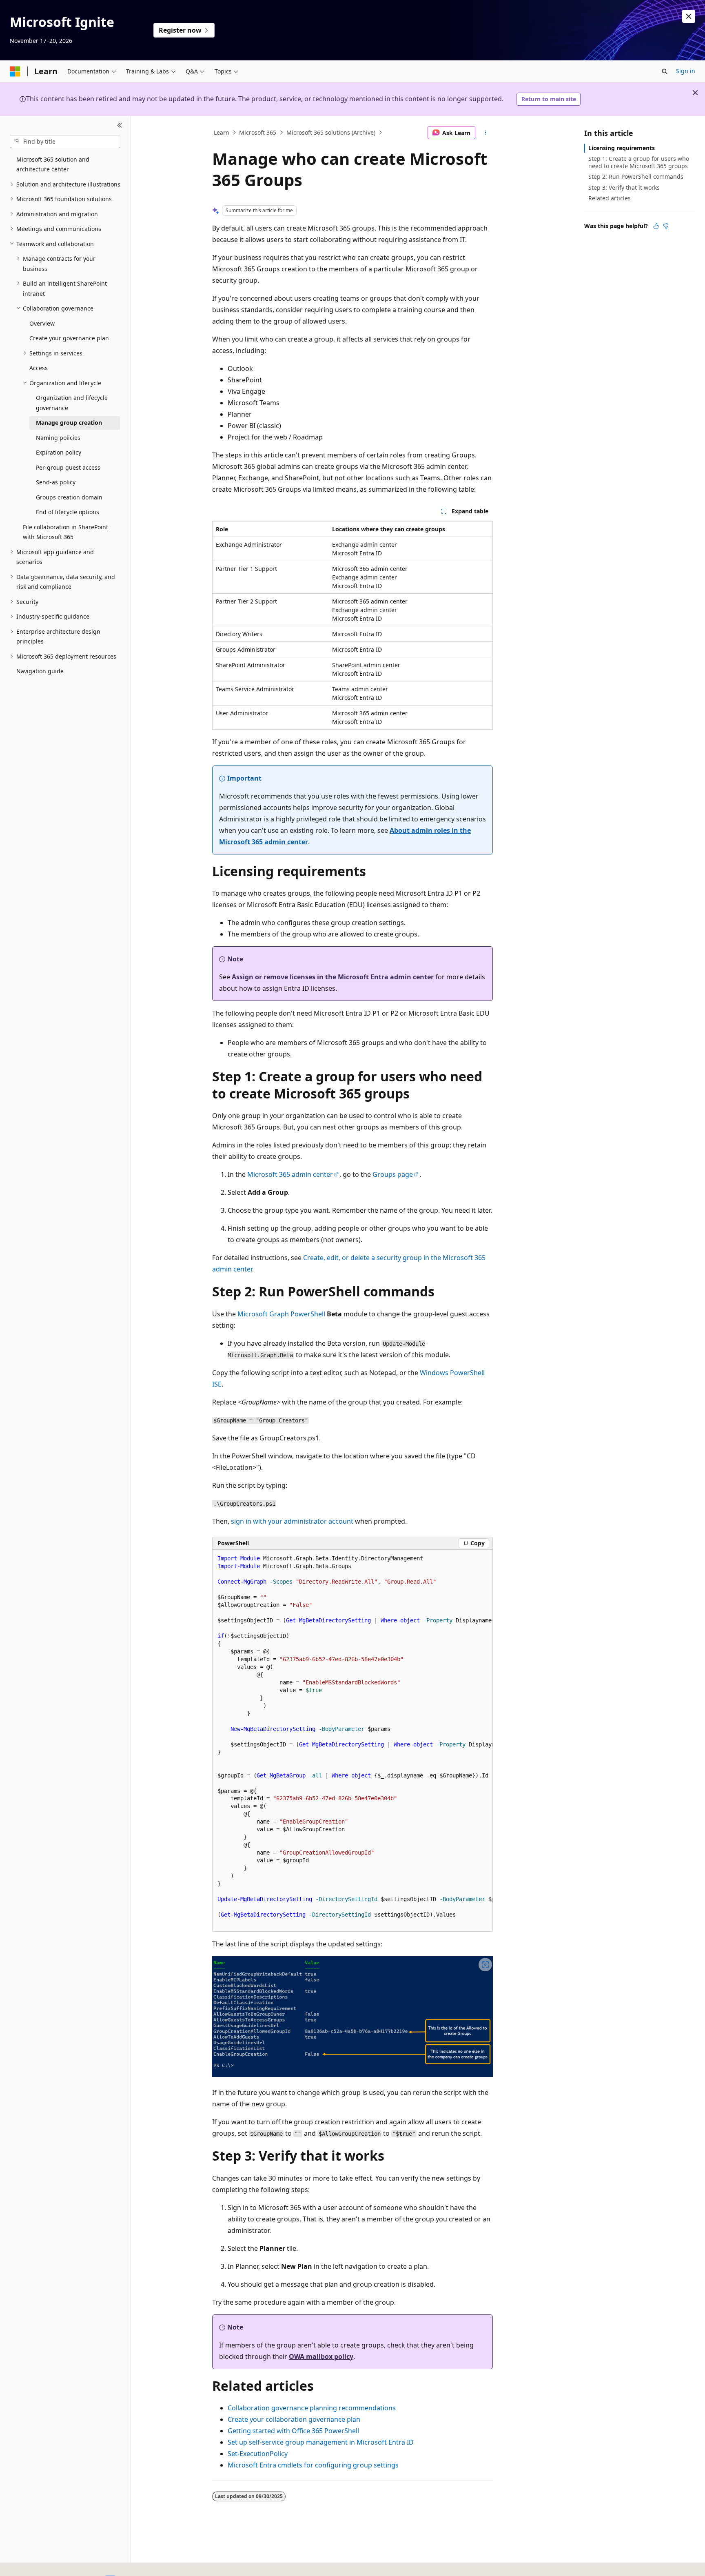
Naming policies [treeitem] (58, 438)
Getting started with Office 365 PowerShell (293, 2431)
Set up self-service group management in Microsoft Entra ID (321, 2442)
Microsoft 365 (258, 132)
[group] (352, 1741)
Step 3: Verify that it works (624, 187)
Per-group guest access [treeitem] (68, 467)
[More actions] (486, 133)
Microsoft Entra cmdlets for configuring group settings (313, 2465)
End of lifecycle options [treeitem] (68, 512)
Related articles (610, 198)
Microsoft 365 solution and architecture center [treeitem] (53, 164)
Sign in (686, 71)
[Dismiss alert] (689, 16)
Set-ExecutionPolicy (258, 2454)
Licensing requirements (622, 148)
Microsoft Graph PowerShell (281, 1314)
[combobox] (65, 142)
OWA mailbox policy (321, 2356)
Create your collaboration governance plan (294, 2419)
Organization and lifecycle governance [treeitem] (72, 403)
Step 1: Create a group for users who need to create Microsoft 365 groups (639, 162)
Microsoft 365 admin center (290, 1174)
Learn (222, 132)
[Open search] (665, 71)
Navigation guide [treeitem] (40, 671)
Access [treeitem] (39, 368)
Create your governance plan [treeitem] (69, 338)
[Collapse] (120, 126)
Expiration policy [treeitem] (59, 452)
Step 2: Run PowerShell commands (636, 176)
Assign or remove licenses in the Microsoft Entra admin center (333, 977)
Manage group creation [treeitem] (69, 423)
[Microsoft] (15, 71)
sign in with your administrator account (292, 1521)
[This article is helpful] (656, 226)
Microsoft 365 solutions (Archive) (331, 132)
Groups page (393, 1174)
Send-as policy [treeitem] (56, 482)
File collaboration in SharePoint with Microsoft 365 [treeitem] (65, 532)
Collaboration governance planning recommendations (312, 2408)
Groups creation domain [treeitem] (69, 497)
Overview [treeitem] (42, 323)
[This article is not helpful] (666, 226)
